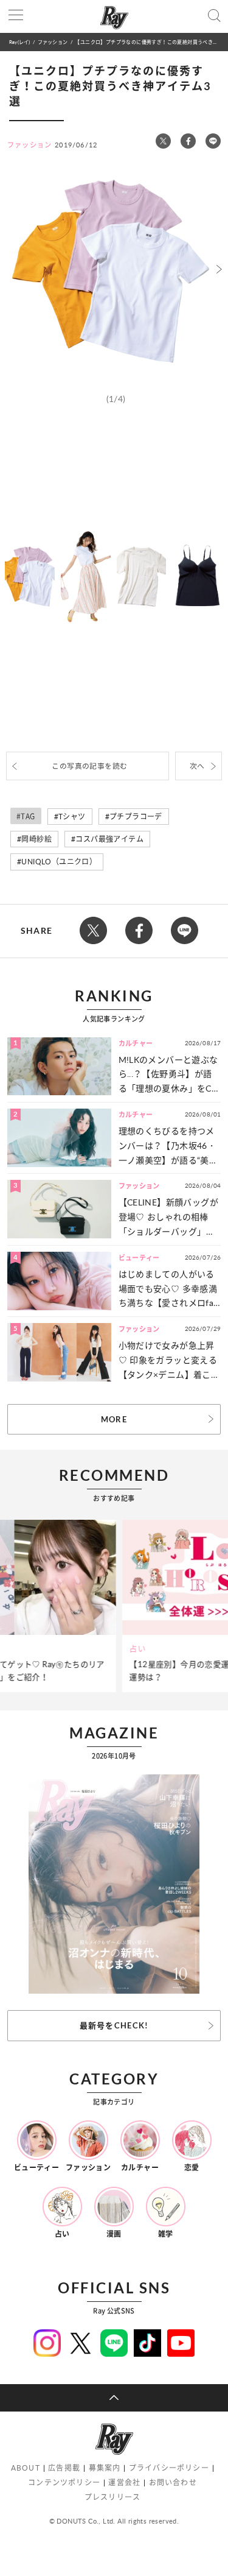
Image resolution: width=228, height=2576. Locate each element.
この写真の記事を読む (89, 766)
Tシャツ (72, 817)
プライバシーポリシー (169, 2468)
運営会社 (124, 2482)
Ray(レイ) (19, 42)
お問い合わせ (173, 2482)
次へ (197, 766)
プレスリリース (112, 2497)
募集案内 (105, 2468)
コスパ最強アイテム (109, 839)
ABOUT (26, 2468)
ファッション (53, 42)
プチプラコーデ (136, 817)
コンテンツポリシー (64, 2482)
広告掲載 (64, 2468)
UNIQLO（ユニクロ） (59, 862)
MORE (114, 1419)
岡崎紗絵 (36, 839)
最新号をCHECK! (114, 2025)
